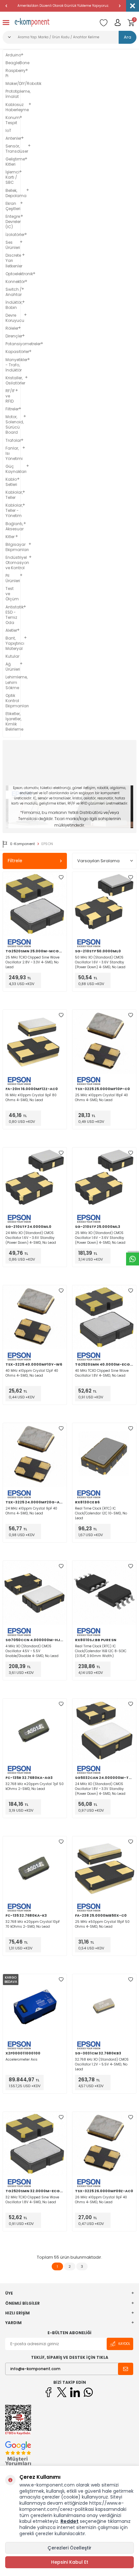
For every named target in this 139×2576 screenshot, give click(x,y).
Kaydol (124, 2344)
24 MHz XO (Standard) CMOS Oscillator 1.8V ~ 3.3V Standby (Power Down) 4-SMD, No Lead (100, 1789)
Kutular (12, 656)
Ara (128, 37)
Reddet (69, 2521)
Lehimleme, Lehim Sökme (12, 682)
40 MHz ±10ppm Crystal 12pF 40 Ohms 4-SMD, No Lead (32, 1373)
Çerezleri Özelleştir (69, 2548)
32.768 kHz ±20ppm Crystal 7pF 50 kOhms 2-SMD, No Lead (35, 1786)
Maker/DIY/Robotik (12, 84)
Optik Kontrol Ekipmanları (12, 701)
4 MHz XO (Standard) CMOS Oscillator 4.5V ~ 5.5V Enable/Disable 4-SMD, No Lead (32, 1651)
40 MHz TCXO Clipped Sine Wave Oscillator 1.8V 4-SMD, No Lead (102, 1373)
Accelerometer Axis (21, 2059)
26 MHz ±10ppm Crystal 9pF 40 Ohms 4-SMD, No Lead (101, 2200)
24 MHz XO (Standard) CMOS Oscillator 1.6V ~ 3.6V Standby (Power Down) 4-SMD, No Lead (31, 1238)
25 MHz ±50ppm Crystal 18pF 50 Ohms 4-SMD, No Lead (102, 1924)
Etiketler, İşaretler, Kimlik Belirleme (12, 722)
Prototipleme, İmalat (12, 94)
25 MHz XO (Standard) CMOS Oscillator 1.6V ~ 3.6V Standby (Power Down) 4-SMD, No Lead (100, 1238)
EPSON (47, 844)
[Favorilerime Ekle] (61, 877)
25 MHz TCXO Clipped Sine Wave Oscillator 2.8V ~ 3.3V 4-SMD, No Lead (32, 962)
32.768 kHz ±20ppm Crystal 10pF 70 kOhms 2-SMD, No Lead (33, 1924)
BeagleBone (12, 63)
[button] (6, 6)
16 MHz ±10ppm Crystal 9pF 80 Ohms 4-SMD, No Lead (31, 1098)
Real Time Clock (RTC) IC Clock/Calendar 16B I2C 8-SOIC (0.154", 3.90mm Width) (101, 1651)
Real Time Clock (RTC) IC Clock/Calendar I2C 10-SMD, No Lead (101, 1513)
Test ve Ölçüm (12, 594)
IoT (8, 131)
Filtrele (15, 861)
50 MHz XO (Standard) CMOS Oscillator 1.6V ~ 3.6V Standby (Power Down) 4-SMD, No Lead (100, 962)
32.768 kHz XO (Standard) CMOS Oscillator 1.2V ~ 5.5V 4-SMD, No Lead (102, 2064)
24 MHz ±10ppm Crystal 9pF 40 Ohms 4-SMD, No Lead (31, 1511)
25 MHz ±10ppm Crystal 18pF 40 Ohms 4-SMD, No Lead (102, 1098)
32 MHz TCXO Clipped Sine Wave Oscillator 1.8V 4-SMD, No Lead (32, 2200)
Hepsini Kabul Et (70, 2562)
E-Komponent (23, 844)
